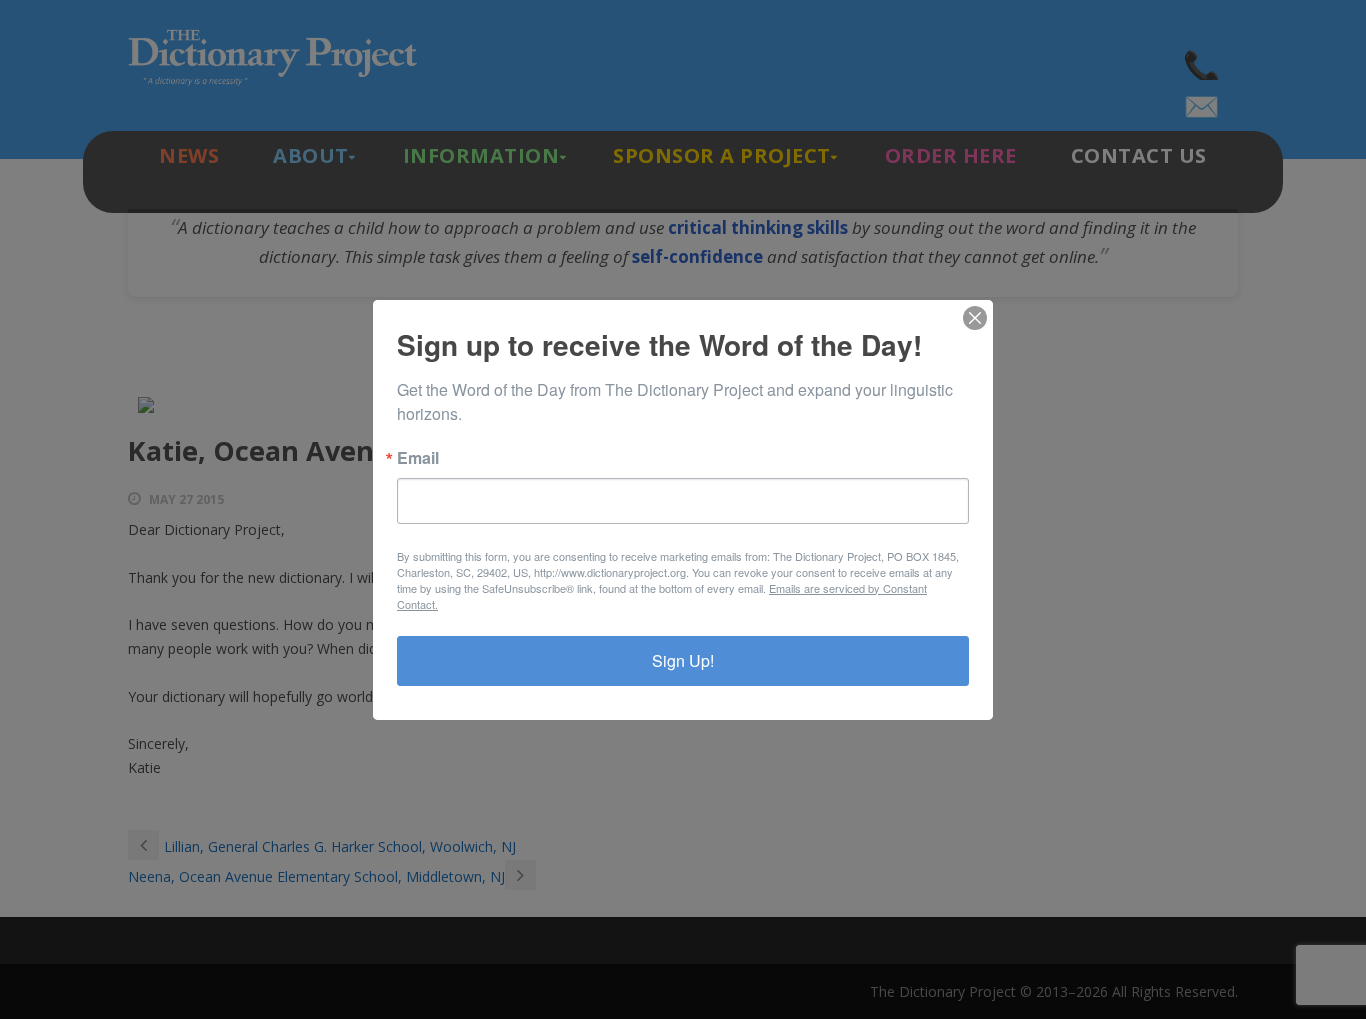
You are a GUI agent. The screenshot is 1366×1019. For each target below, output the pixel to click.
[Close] (975, 318)
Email (418, 458)
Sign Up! (683, 660)
